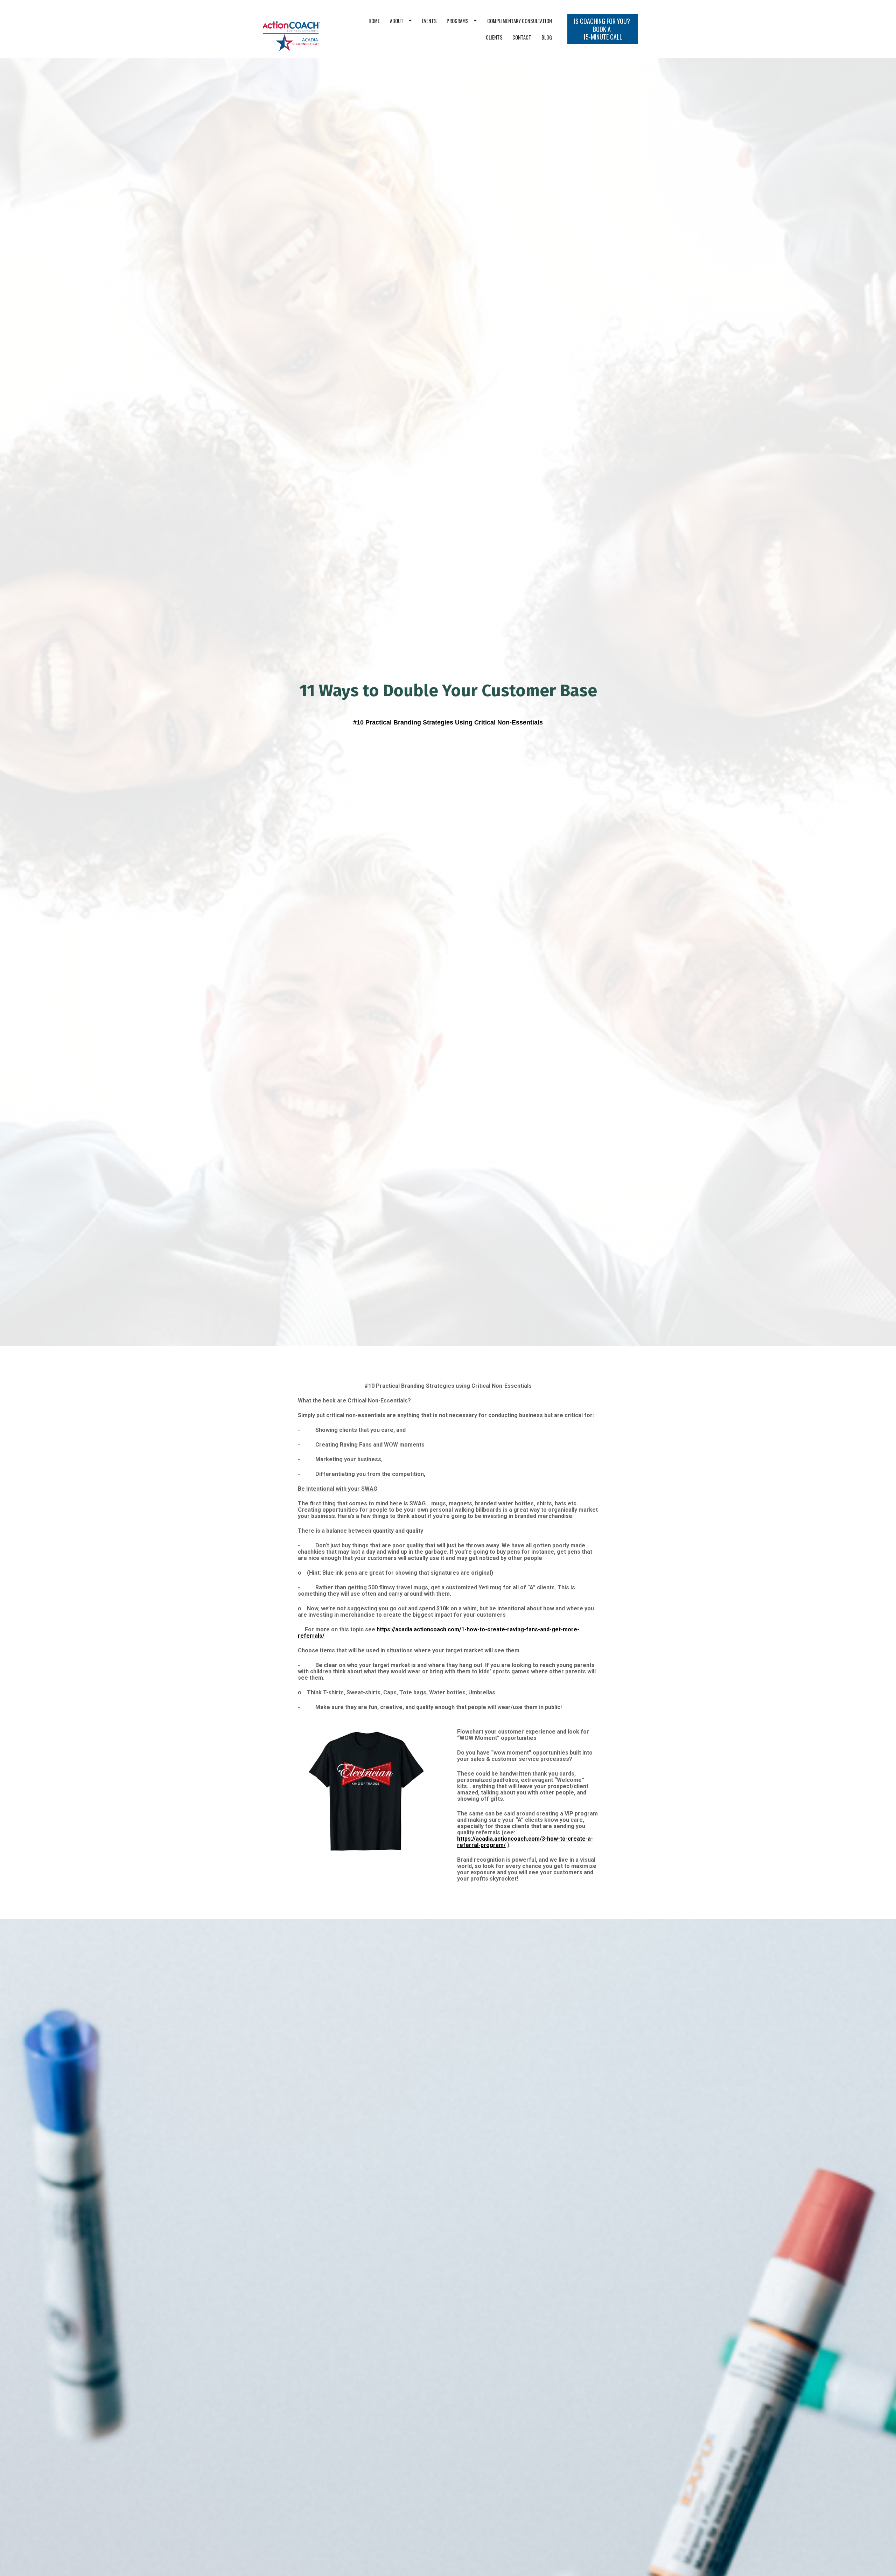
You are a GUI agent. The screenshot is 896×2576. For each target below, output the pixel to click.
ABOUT (397, 21)
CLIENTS (494, 37)
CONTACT (522, 37)
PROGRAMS (458, 21)
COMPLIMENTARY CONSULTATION (520, 21)
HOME (374, 21)
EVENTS (429, 21)
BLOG (547, 37)
